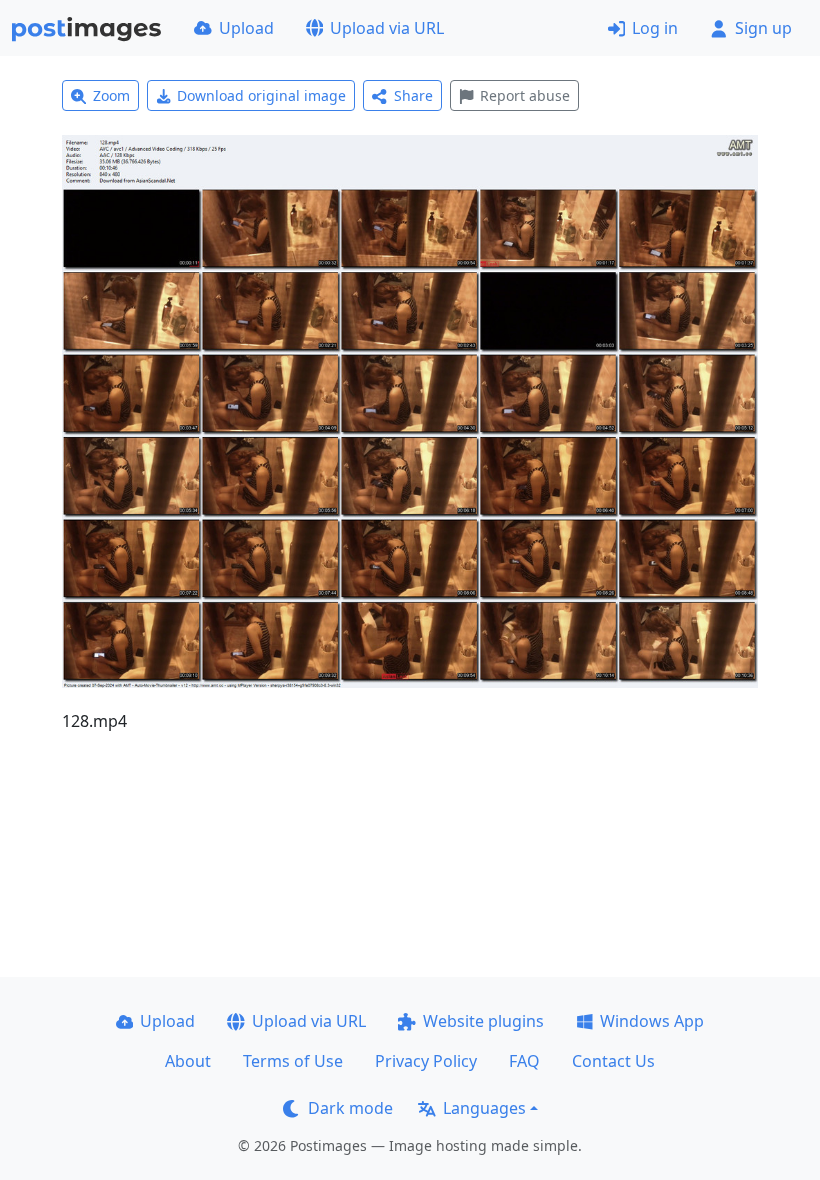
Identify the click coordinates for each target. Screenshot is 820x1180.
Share (413, 95)
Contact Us (613, 1061)
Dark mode (350, 1108)
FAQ (524, 1061)
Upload (246, 28)
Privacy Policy (426, 1061)
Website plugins (483, 1021)
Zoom (111, 95)
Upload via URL (387, 28)
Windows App (652, 1021)
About (188, 1061)
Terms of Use (293, 1061)
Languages (484, 1108)
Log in (655, 28)
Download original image (261, 95)
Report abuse (525, 95)
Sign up (763, 28)
